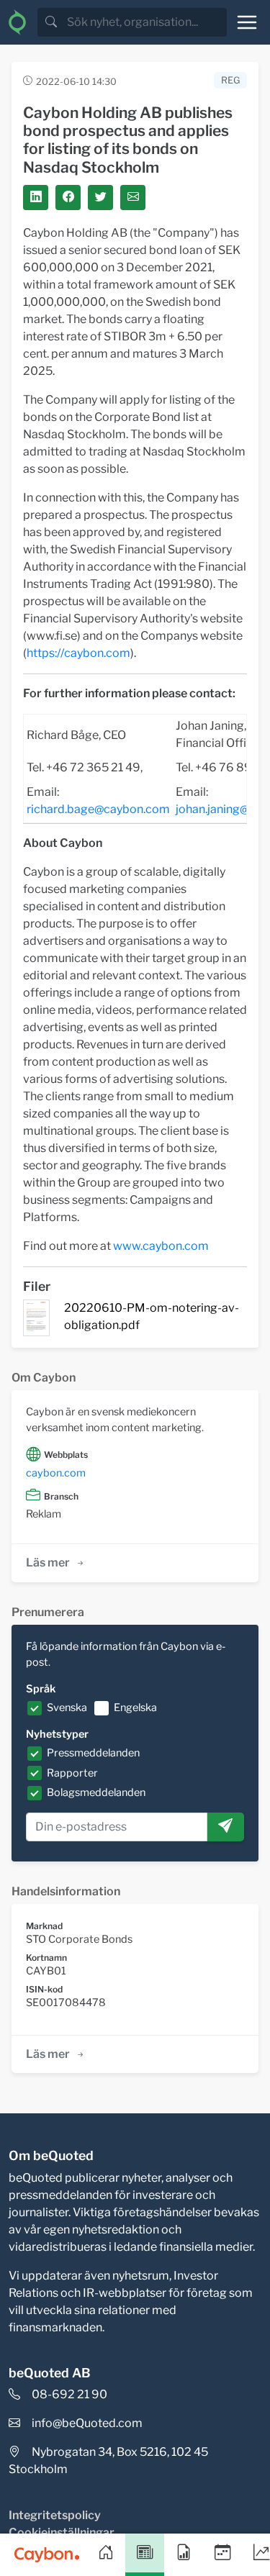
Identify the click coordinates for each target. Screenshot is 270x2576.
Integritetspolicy (55, 2515)
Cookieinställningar (62, 2532)
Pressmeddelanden (93, 1753)
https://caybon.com (78, 653)
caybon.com (56, 1473)
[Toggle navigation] (247, 22)
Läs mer (48, 1563)
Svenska (67, 1707)
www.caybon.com (161, 1246)
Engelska (135, 1707)
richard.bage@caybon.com (98, 809)
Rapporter (72, 1773)
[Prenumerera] (225, 1827)
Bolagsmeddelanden (96, 1792)
